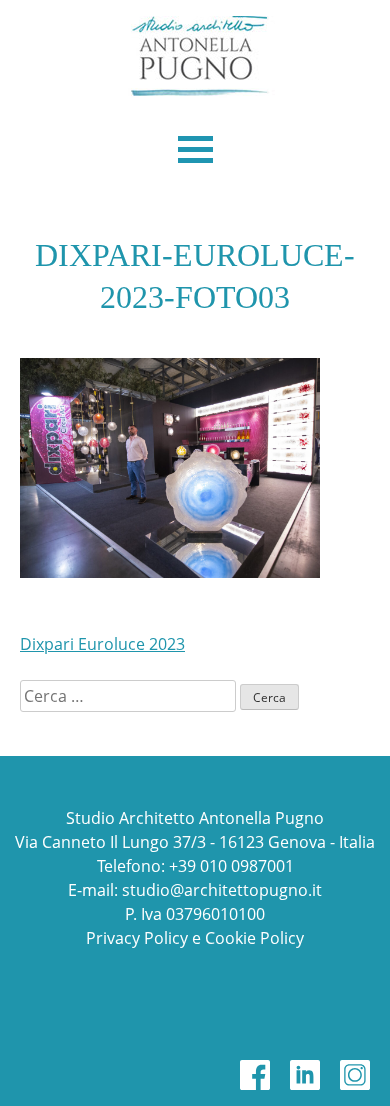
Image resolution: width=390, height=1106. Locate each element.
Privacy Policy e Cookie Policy (195, 938)
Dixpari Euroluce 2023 (102, 644)
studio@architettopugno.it (222, 890)
